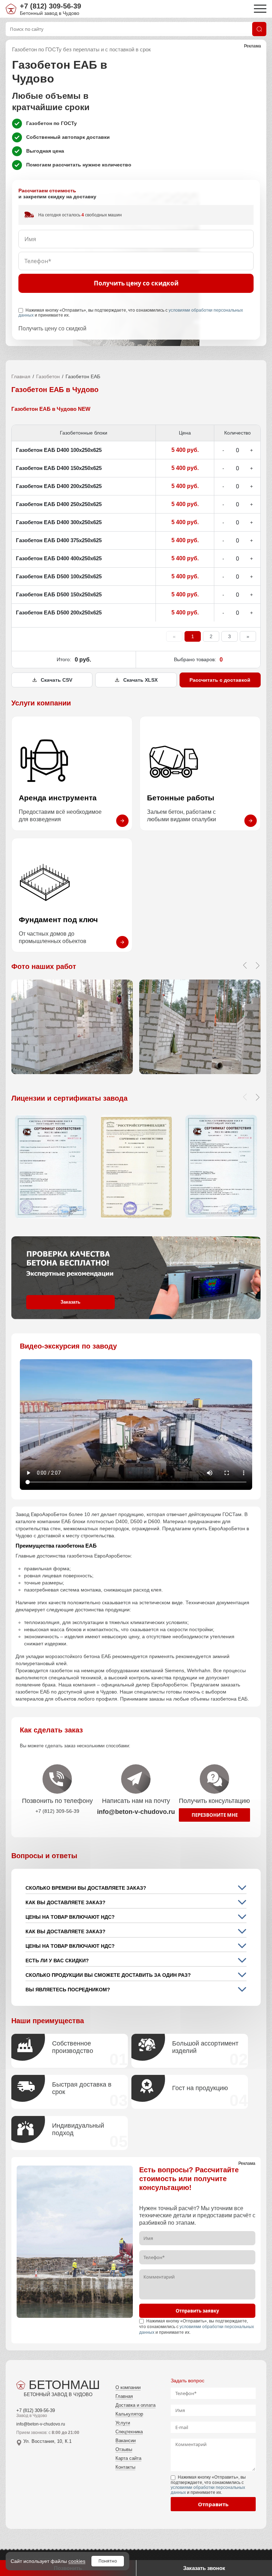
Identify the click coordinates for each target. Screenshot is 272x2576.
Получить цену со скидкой (136, 283)
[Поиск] (259, 29)
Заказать (70, 1302)
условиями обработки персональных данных (208, 2490)
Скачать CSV (56, 680)
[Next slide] (257, 1097)
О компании (128, 2387)
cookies (77, 2561)
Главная (21, 376)
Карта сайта (128, 2458)
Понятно (108, 2561)
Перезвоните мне (215, 1815)
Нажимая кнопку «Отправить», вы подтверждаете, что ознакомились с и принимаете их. (131, 313)
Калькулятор (129, 2414)
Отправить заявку (197, 2311)
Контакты (125, 2467)
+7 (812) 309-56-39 (50, 6)
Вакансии (126, 2441)
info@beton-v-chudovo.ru (41, 2424)
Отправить (213, 2504)
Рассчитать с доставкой (220, 680)
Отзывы (124, 2449)
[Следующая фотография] (257, 965)
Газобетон (48, 376)
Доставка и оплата (135, 2405)
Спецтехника (129, 2432)
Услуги (123, 2423)
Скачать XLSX (140, 680)
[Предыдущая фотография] (245, 965)
